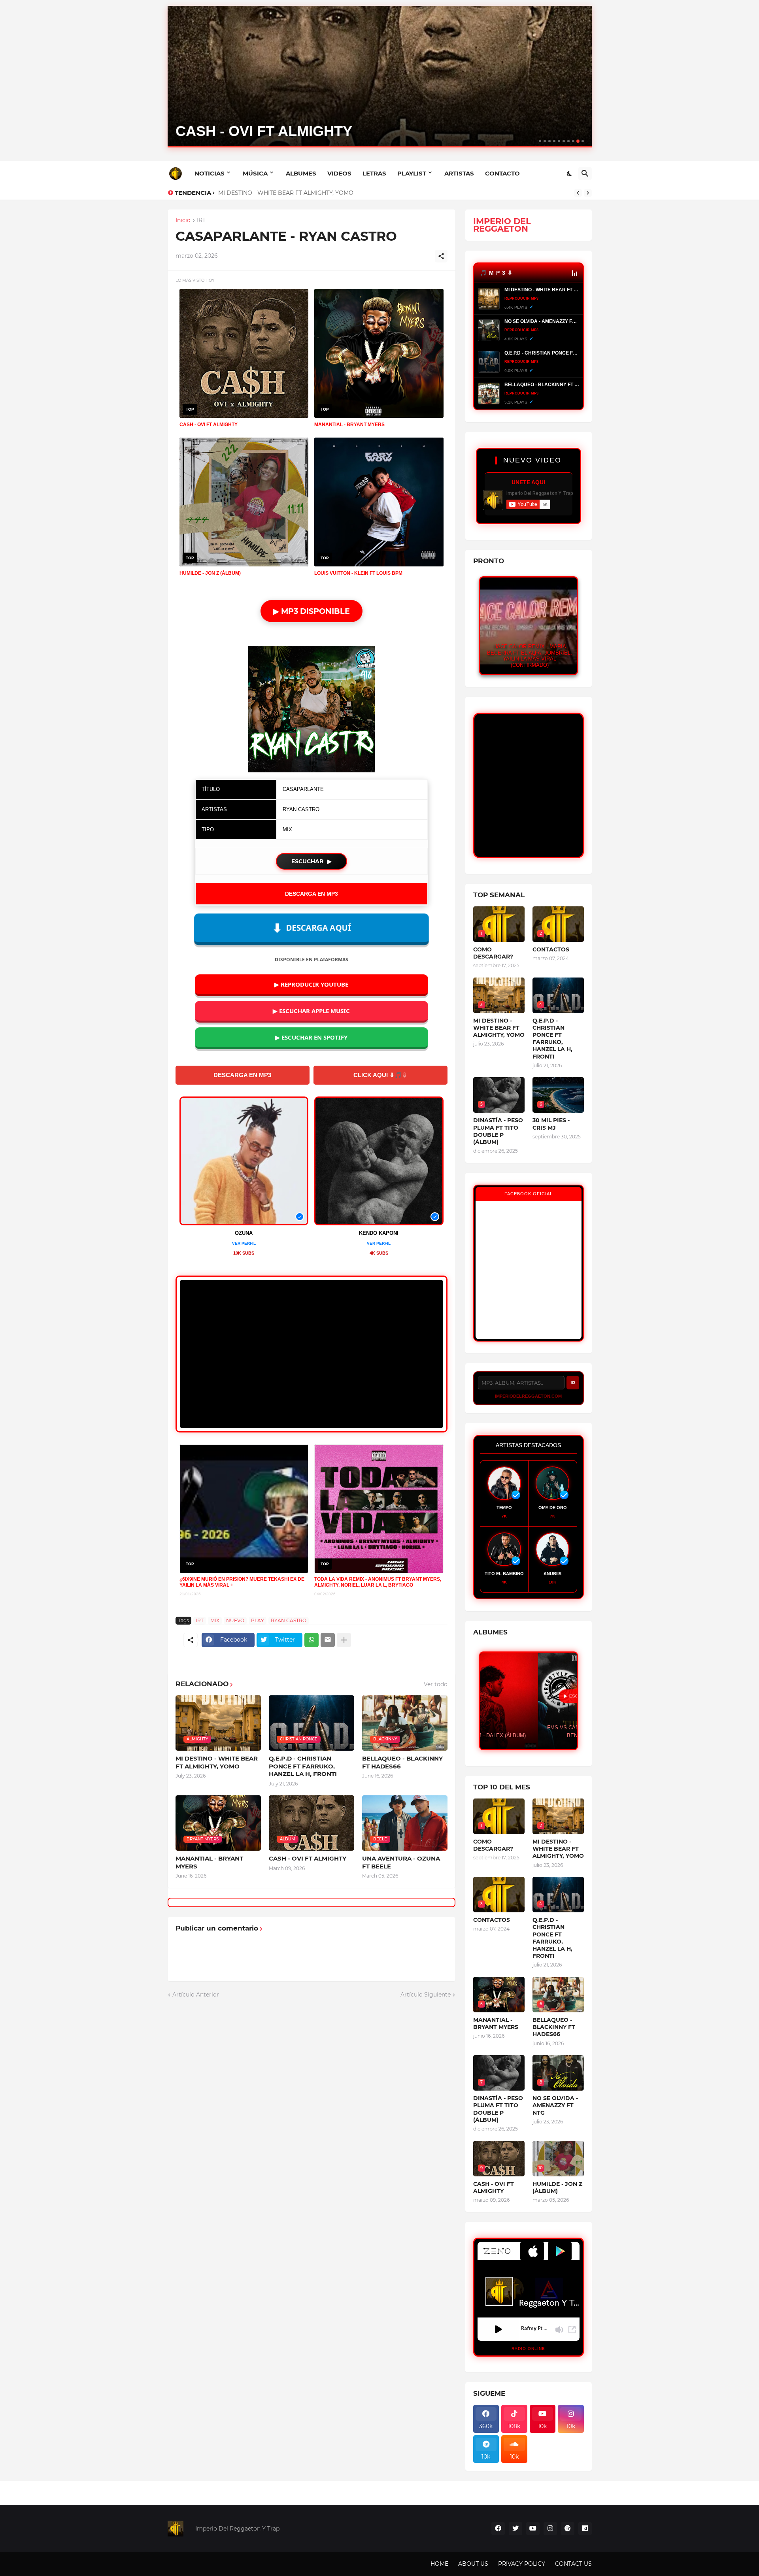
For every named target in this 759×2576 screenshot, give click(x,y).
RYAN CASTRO (289, 1620)
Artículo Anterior (196, 1995)
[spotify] (568, 2529)
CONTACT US (573, 2564)
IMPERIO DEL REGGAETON (502, 225)
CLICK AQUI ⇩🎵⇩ (380, 1075)
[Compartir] (441, 256)
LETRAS (374, 173)
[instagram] (550, 2529)
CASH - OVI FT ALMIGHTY (308, 1858)
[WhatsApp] (312, 1640)
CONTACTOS (551, 949)
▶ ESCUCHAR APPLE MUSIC (311, 1011)
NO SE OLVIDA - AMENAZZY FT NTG (555, 2105)
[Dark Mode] (570, 174)
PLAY (258, 1620)
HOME (439, 2564)
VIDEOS (339, 173)
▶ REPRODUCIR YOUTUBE (311, 984)
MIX (215, 1620)
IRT (201, 221)
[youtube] (533, 2529)
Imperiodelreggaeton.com (528, 1396)
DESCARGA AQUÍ (311, 928)
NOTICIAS (210, 173)
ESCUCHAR (312, 861)
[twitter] (515, 2529)
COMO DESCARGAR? (493, 953)
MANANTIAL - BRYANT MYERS (209, 1862)
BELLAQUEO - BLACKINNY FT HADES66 (402, 1762)
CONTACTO (502, 173)
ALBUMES (301, 173)
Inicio (183, 221)
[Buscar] (585, 174)
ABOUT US (473, 2564)
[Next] (588, 193)
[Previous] (578, 193)
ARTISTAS (459, 173)
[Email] (328, 1640)
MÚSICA (255, 173)
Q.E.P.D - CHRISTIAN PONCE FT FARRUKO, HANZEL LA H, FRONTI (309, 193)
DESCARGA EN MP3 (312, 894)
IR (573, 1383)
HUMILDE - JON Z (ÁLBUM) (557, 2187)
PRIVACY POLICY (522, 2564)
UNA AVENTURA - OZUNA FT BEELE (401, 1862)
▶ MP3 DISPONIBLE (312, 611)
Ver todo (436, 1684)
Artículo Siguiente (426, 1995)
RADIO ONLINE (528, 2349)
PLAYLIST (412, 173)
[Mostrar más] (344, 1640)
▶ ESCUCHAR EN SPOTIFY (311, 1037)
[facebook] (498, 2529)
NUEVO (235, 1620)
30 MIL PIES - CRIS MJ (551, 1124)
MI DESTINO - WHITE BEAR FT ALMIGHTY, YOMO (217, 1762)
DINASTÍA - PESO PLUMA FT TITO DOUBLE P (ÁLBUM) (498, 1131)
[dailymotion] (585, 2529)
